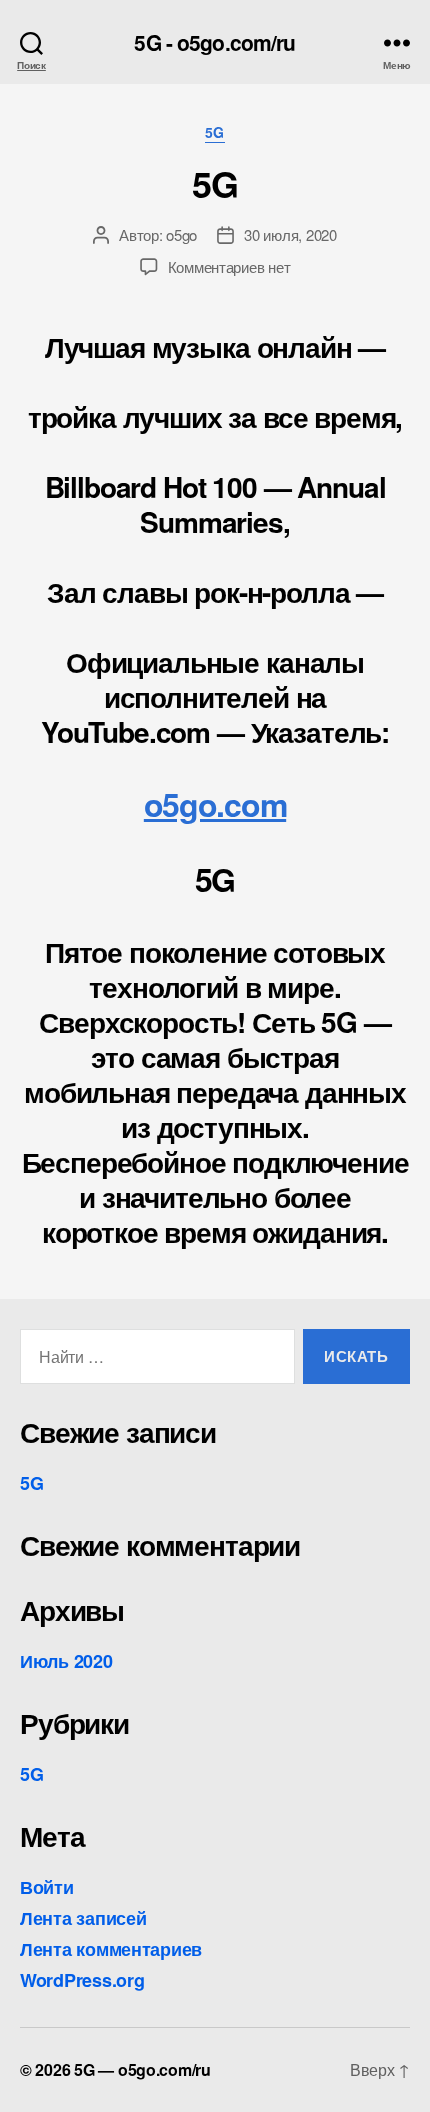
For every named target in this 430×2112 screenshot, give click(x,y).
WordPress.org (82, 1980)
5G (215, 133)
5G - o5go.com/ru (214, 42)
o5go (181, 234)
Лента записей (83, 1918)
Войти (47, 1887)
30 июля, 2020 (290, 234)
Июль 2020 (66, 1661)
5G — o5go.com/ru (142, 2069)
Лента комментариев (111, 1949)
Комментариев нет (229, 266)
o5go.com (215, 804)
